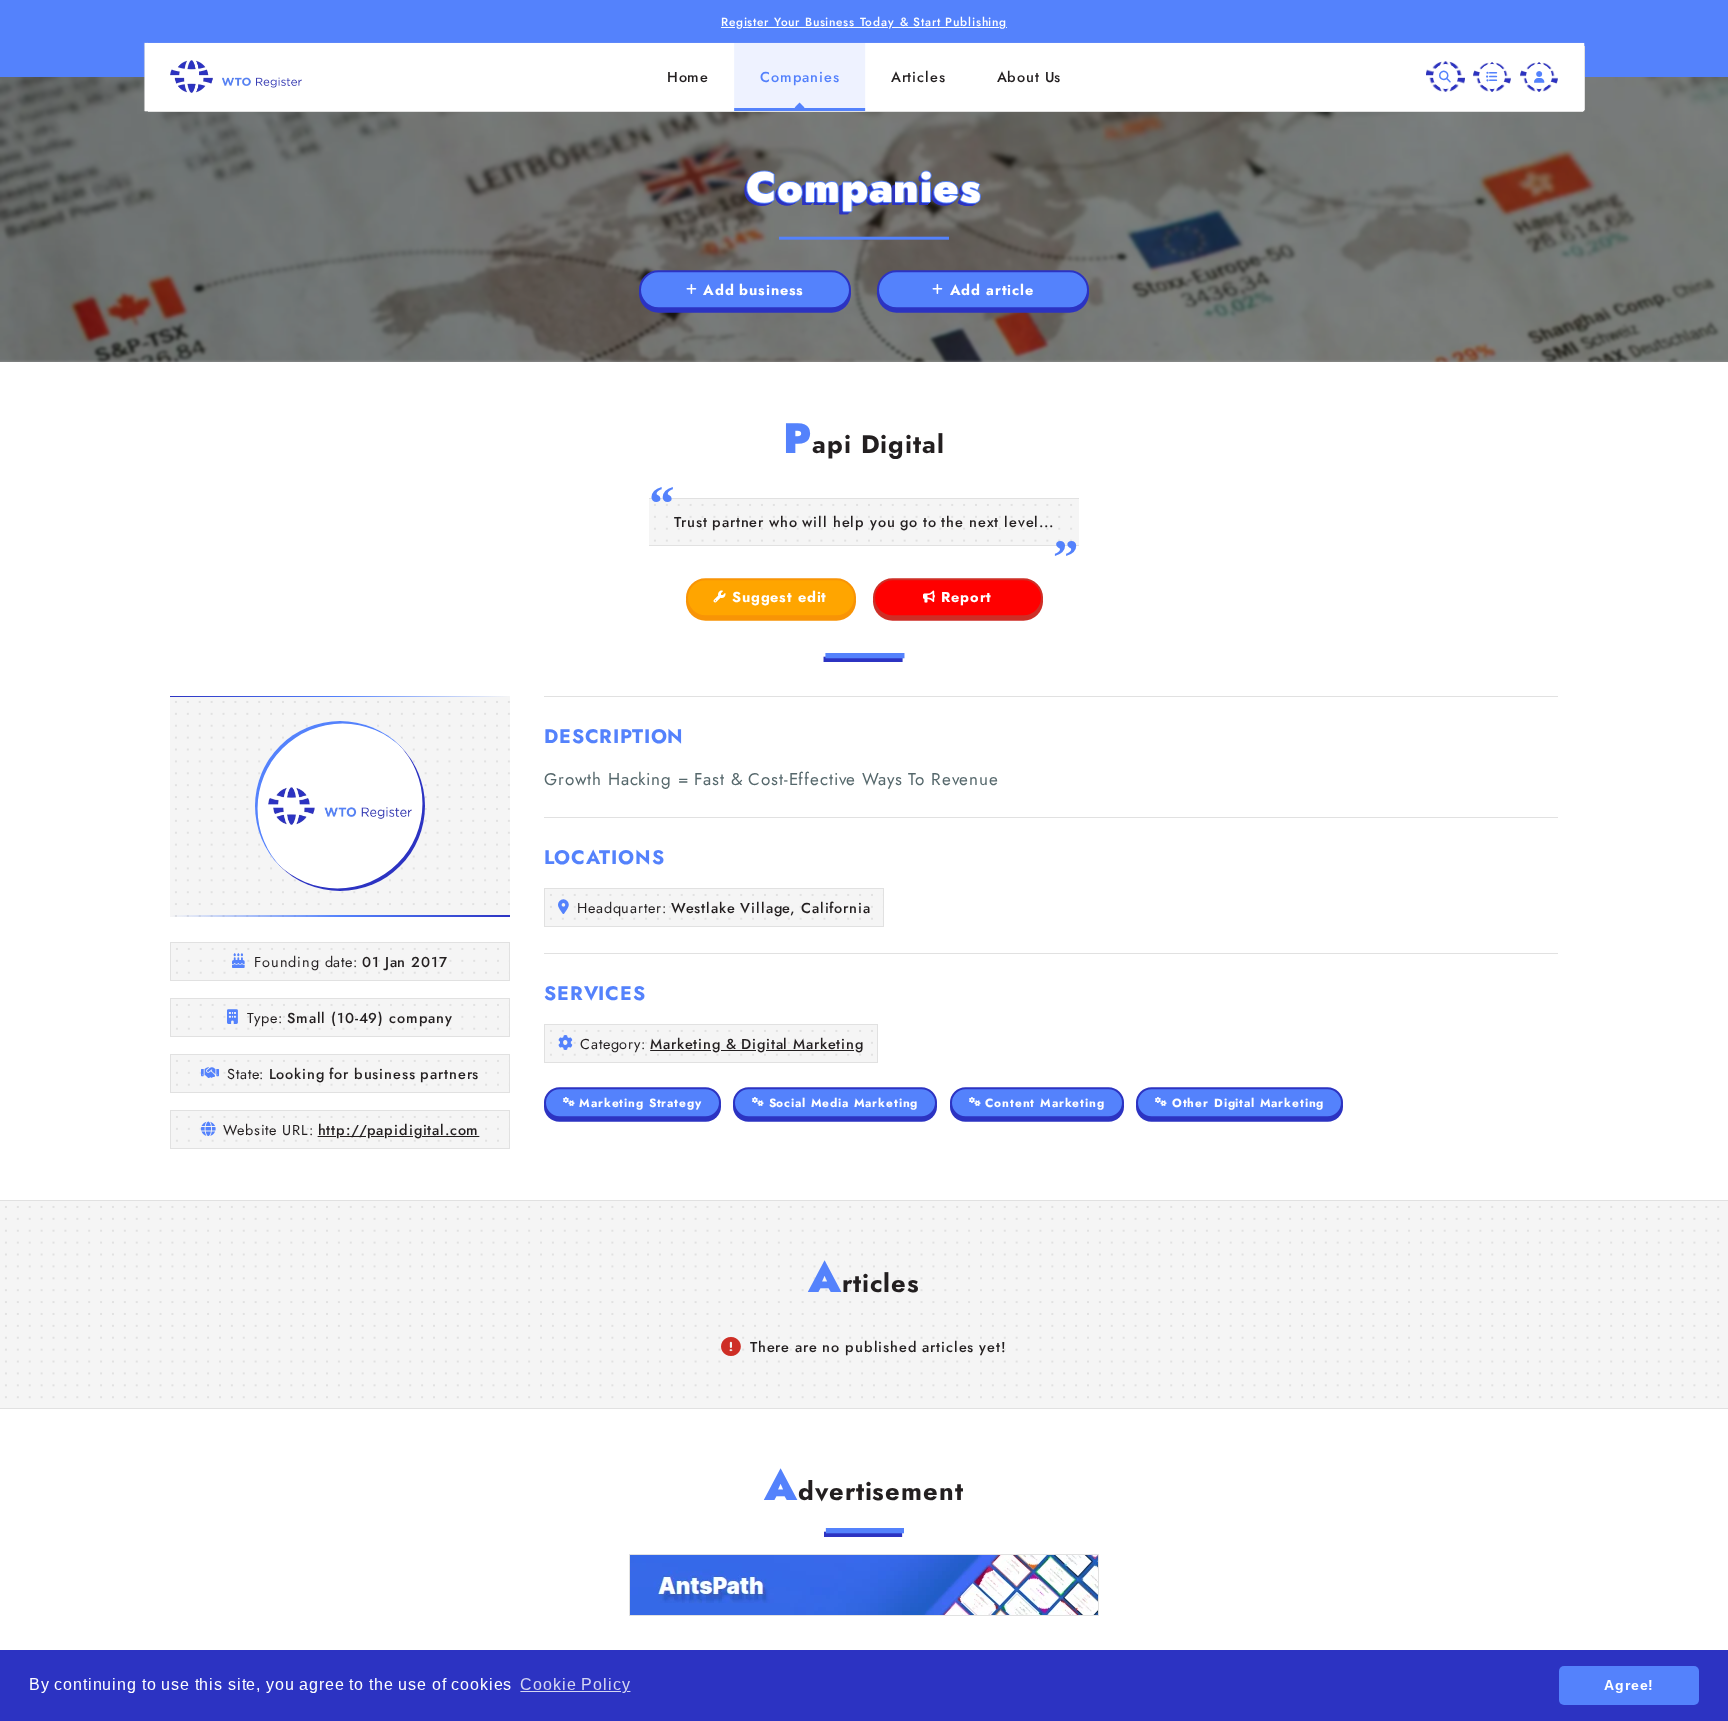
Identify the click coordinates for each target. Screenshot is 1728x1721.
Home (688, 77)
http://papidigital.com (399, 1130)
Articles (918, 77)
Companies (800, 77)
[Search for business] (1445, 76)
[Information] (1492, 76)
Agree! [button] (1629, 1685)
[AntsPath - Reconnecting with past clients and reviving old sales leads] (864, 1585)
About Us (1029, 77)
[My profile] (1539, 76)
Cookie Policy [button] (575, 1684)
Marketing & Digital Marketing (757, 1044)
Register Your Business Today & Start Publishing (864, 21)
